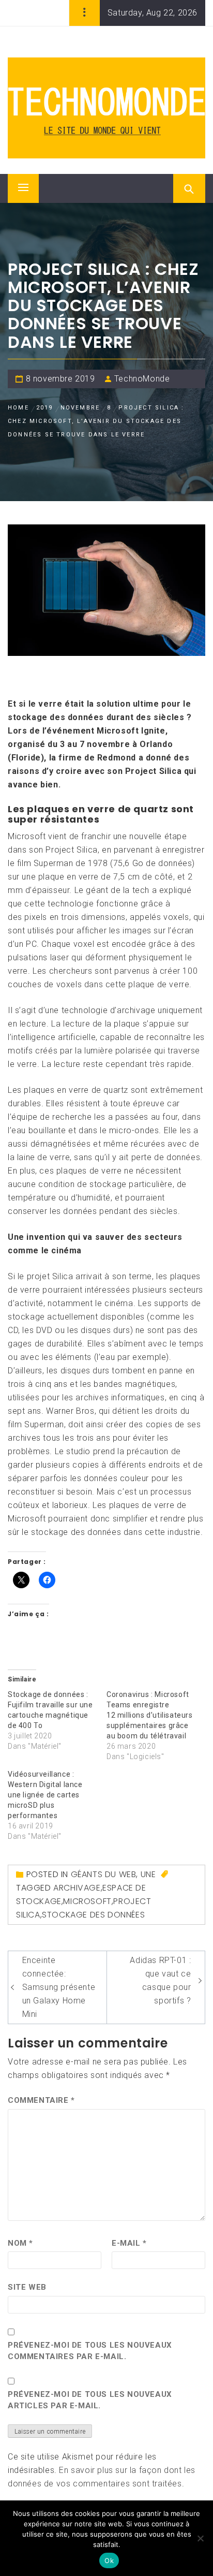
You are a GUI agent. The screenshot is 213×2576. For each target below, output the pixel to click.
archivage (77, 1888)
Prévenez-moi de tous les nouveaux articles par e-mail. (90, 2400)
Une (148, 1874)
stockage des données (93, 1915)
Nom (20, 2243)
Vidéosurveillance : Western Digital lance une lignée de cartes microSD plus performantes (45, 1795)
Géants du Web (104, 1874)
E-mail (129, 2243)
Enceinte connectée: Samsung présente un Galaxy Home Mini (59, 1987)
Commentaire (41, 2100)
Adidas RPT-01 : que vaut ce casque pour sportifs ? (160, 1980)
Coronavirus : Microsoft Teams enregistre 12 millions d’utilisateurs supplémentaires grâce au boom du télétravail (150, 1715)
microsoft (87, 1901)
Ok (109, 2560)
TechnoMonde (142, 379)
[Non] (200, 2538)
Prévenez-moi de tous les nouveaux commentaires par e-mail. (90, 2351)
